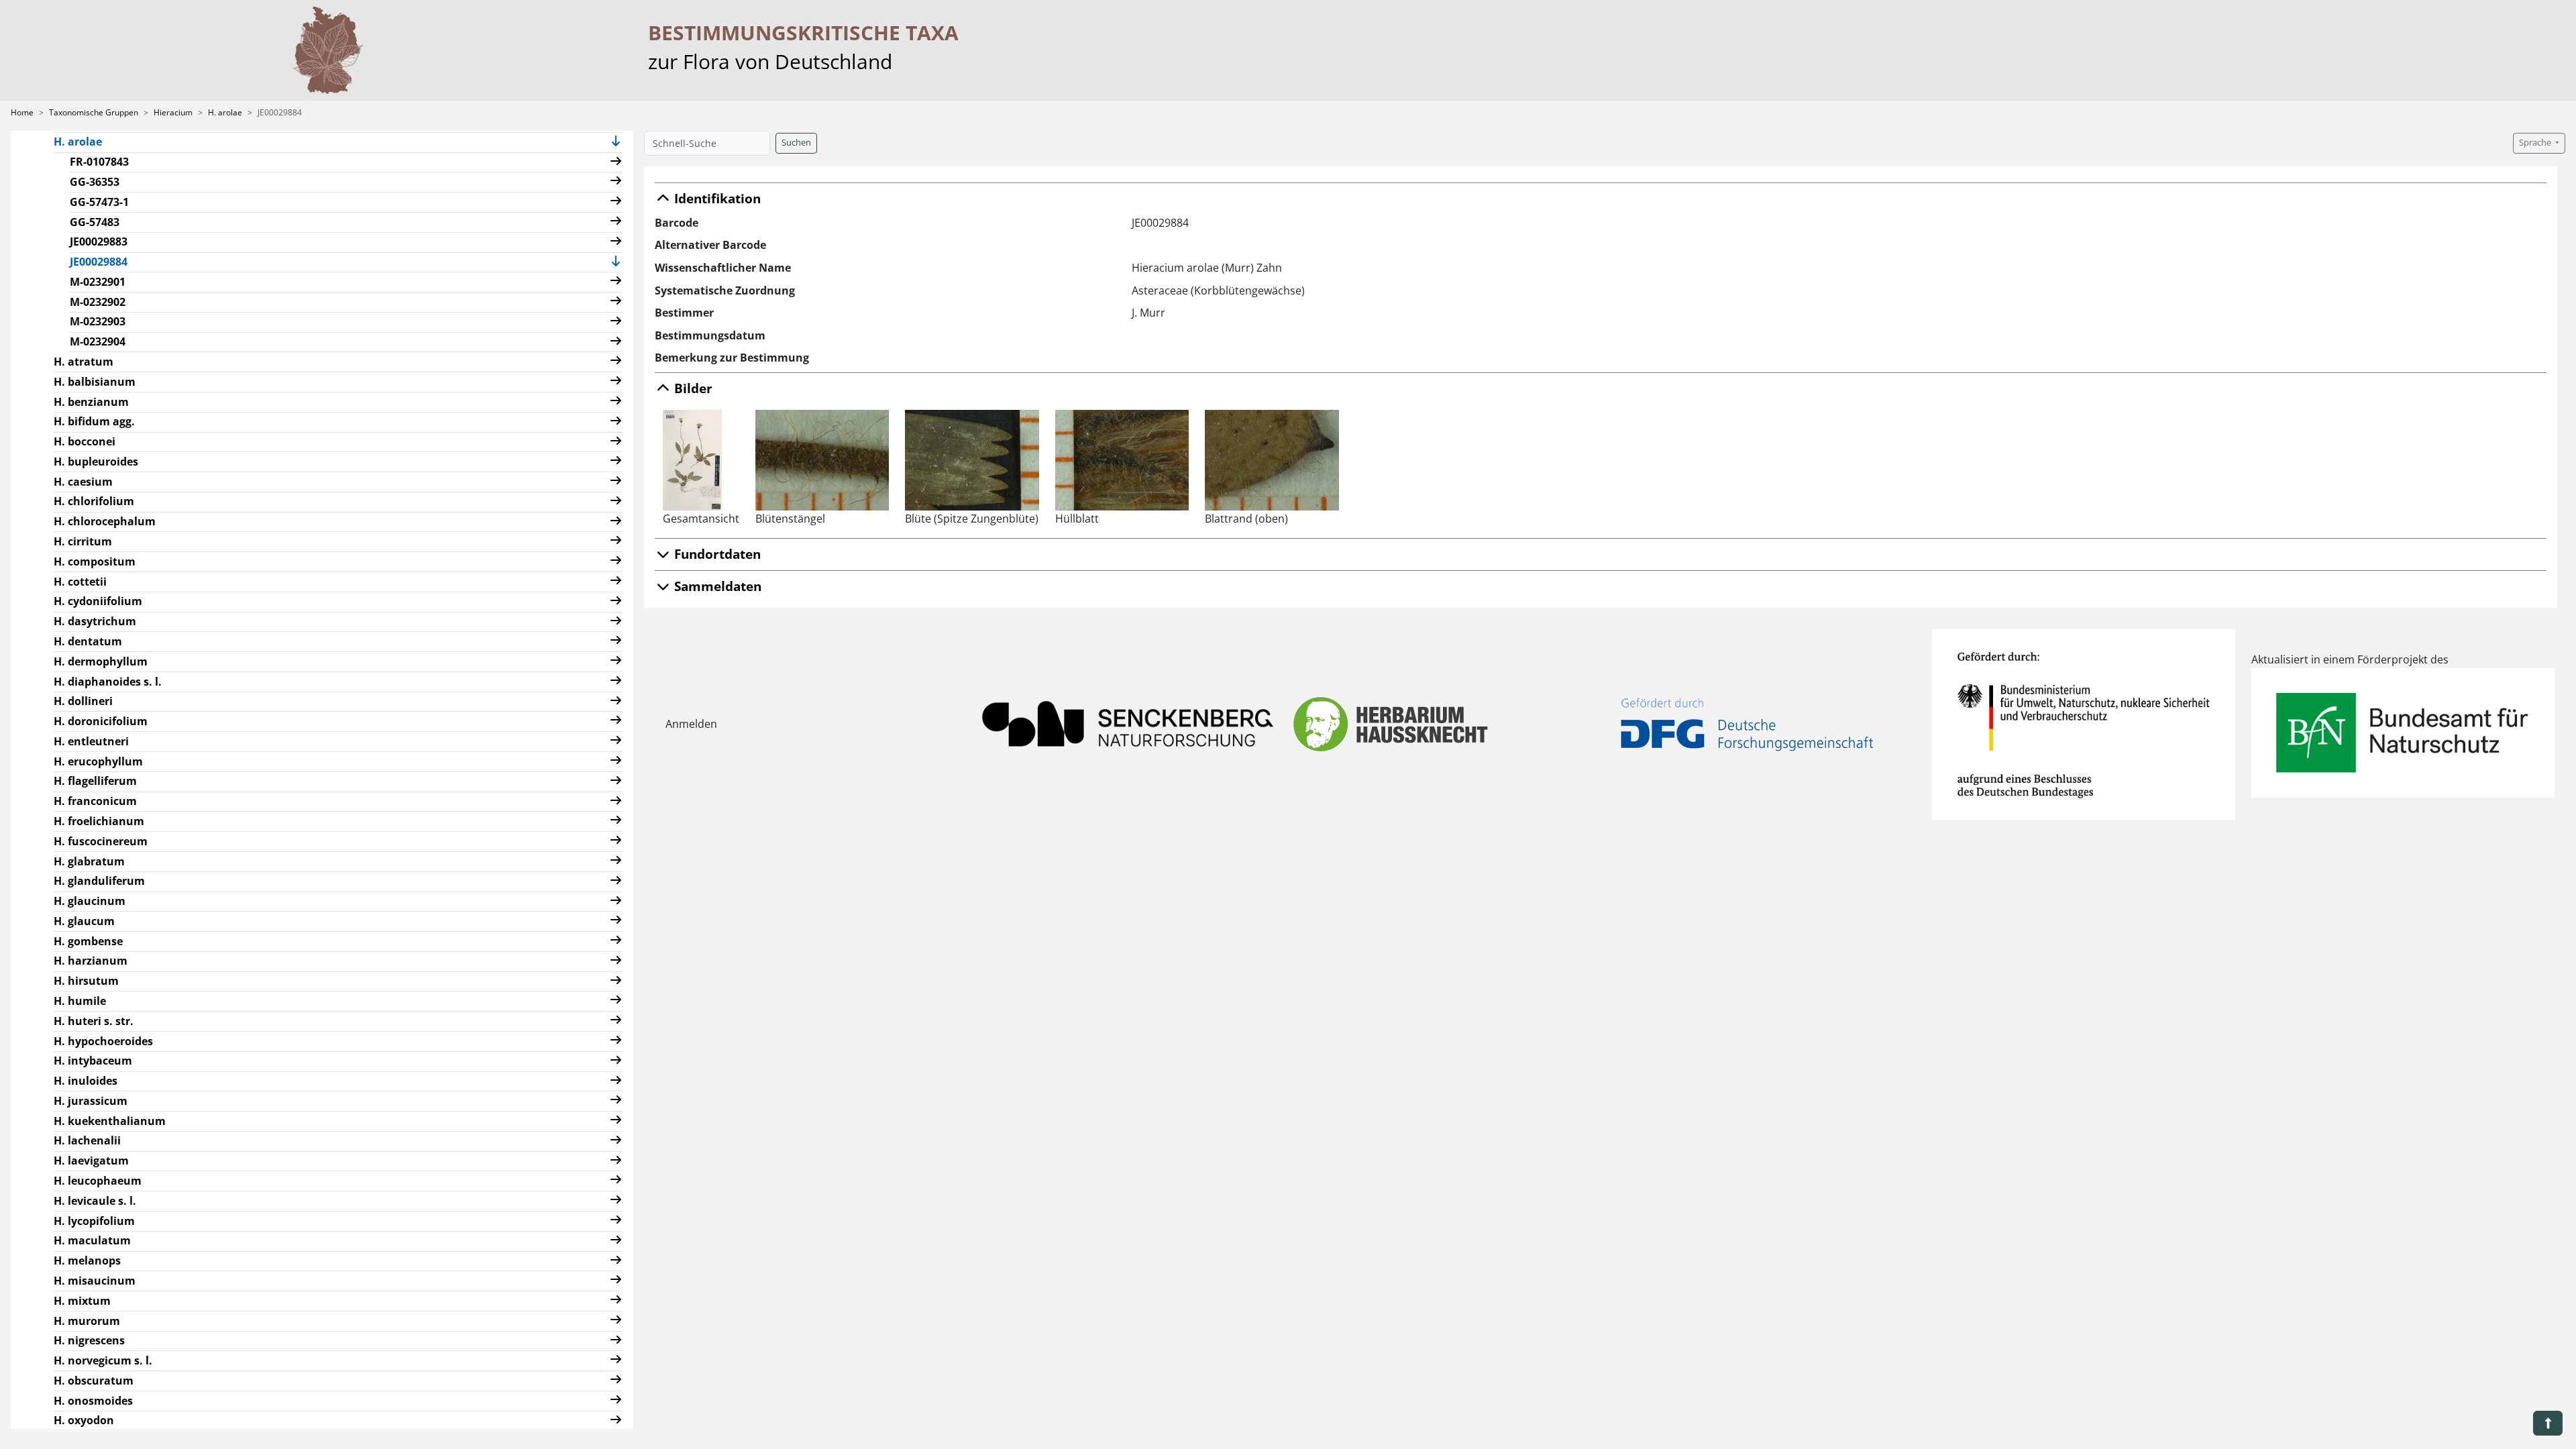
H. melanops (87, 1260)
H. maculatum (92, 1240)
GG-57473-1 (99, 202)
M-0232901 (98, 282)
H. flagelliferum (95, 781)
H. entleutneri (91, 741)
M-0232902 (98, 302)
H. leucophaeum (98, 1181)
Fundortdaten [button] (716, 554)
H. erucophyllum (98, 761)
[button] (616, 143)
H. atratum (84, 362)
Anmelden (691, 724)
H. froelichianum (99, 821)
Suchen (796, 143)
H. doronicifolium (101, 721)
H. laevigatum (91, 1161)
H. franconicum (95, 801)
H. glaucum (84, 921)
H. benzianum (91, 402)
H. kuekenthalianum (110, 1121)
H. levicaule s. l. (95, 1201)
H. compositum (95, 561)
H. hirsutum (86, 981)
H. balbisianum (95, 382)
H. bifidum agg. (94, 421)
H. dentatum (88, 641)
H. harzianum (91, 961)
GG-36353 (95, 182)
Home (22, 112)
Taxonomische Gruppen (94, 112)
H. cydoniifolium (98, 601)
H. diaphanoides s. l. (108, 682)
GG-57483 (95, 222)
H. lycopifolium (94, 1221)
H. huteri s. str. (94, 1021)
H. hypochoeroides (103, 1041)
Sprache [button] (2536, 143)
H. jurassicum (91, 1101)
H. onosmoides (93, 1401)
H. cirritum (83, 541)
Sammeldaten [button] (716, 586)
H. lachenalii (87, 1140)
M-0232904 (98, 341)
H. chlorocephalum (105, 521)
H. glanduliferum (99, 881)
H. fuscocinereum (101, 841)
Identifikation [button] (716, 198)
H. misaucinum (95, 1281)
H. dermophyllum (101, 661)
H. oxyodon (84, 1420)
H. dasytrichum (95, 621)
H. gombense (88, 941)
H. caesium (83, 482)
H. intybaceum (93, 1061)
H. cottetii (80, 582)
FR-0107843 (99, 162)
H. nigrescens (89, 1340)
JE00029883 (99, 241)
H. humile (80, 1001)
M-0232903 (98, 321)
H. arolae (225, 112)
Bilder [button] (692, 388)
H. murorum (87, 1321)
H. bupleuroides (96, 462)
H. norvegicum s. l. (103, 1360)
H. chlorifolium (94, 501)
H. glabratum (89, 861)
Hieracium (173, 112)
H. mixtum (82, 1301)
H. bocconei (85, 441)
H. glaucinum (90, 901)
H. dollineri (83, 701)
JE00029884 (104, 261)
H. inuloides (86, 1081)
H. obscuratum (94, 1381)
